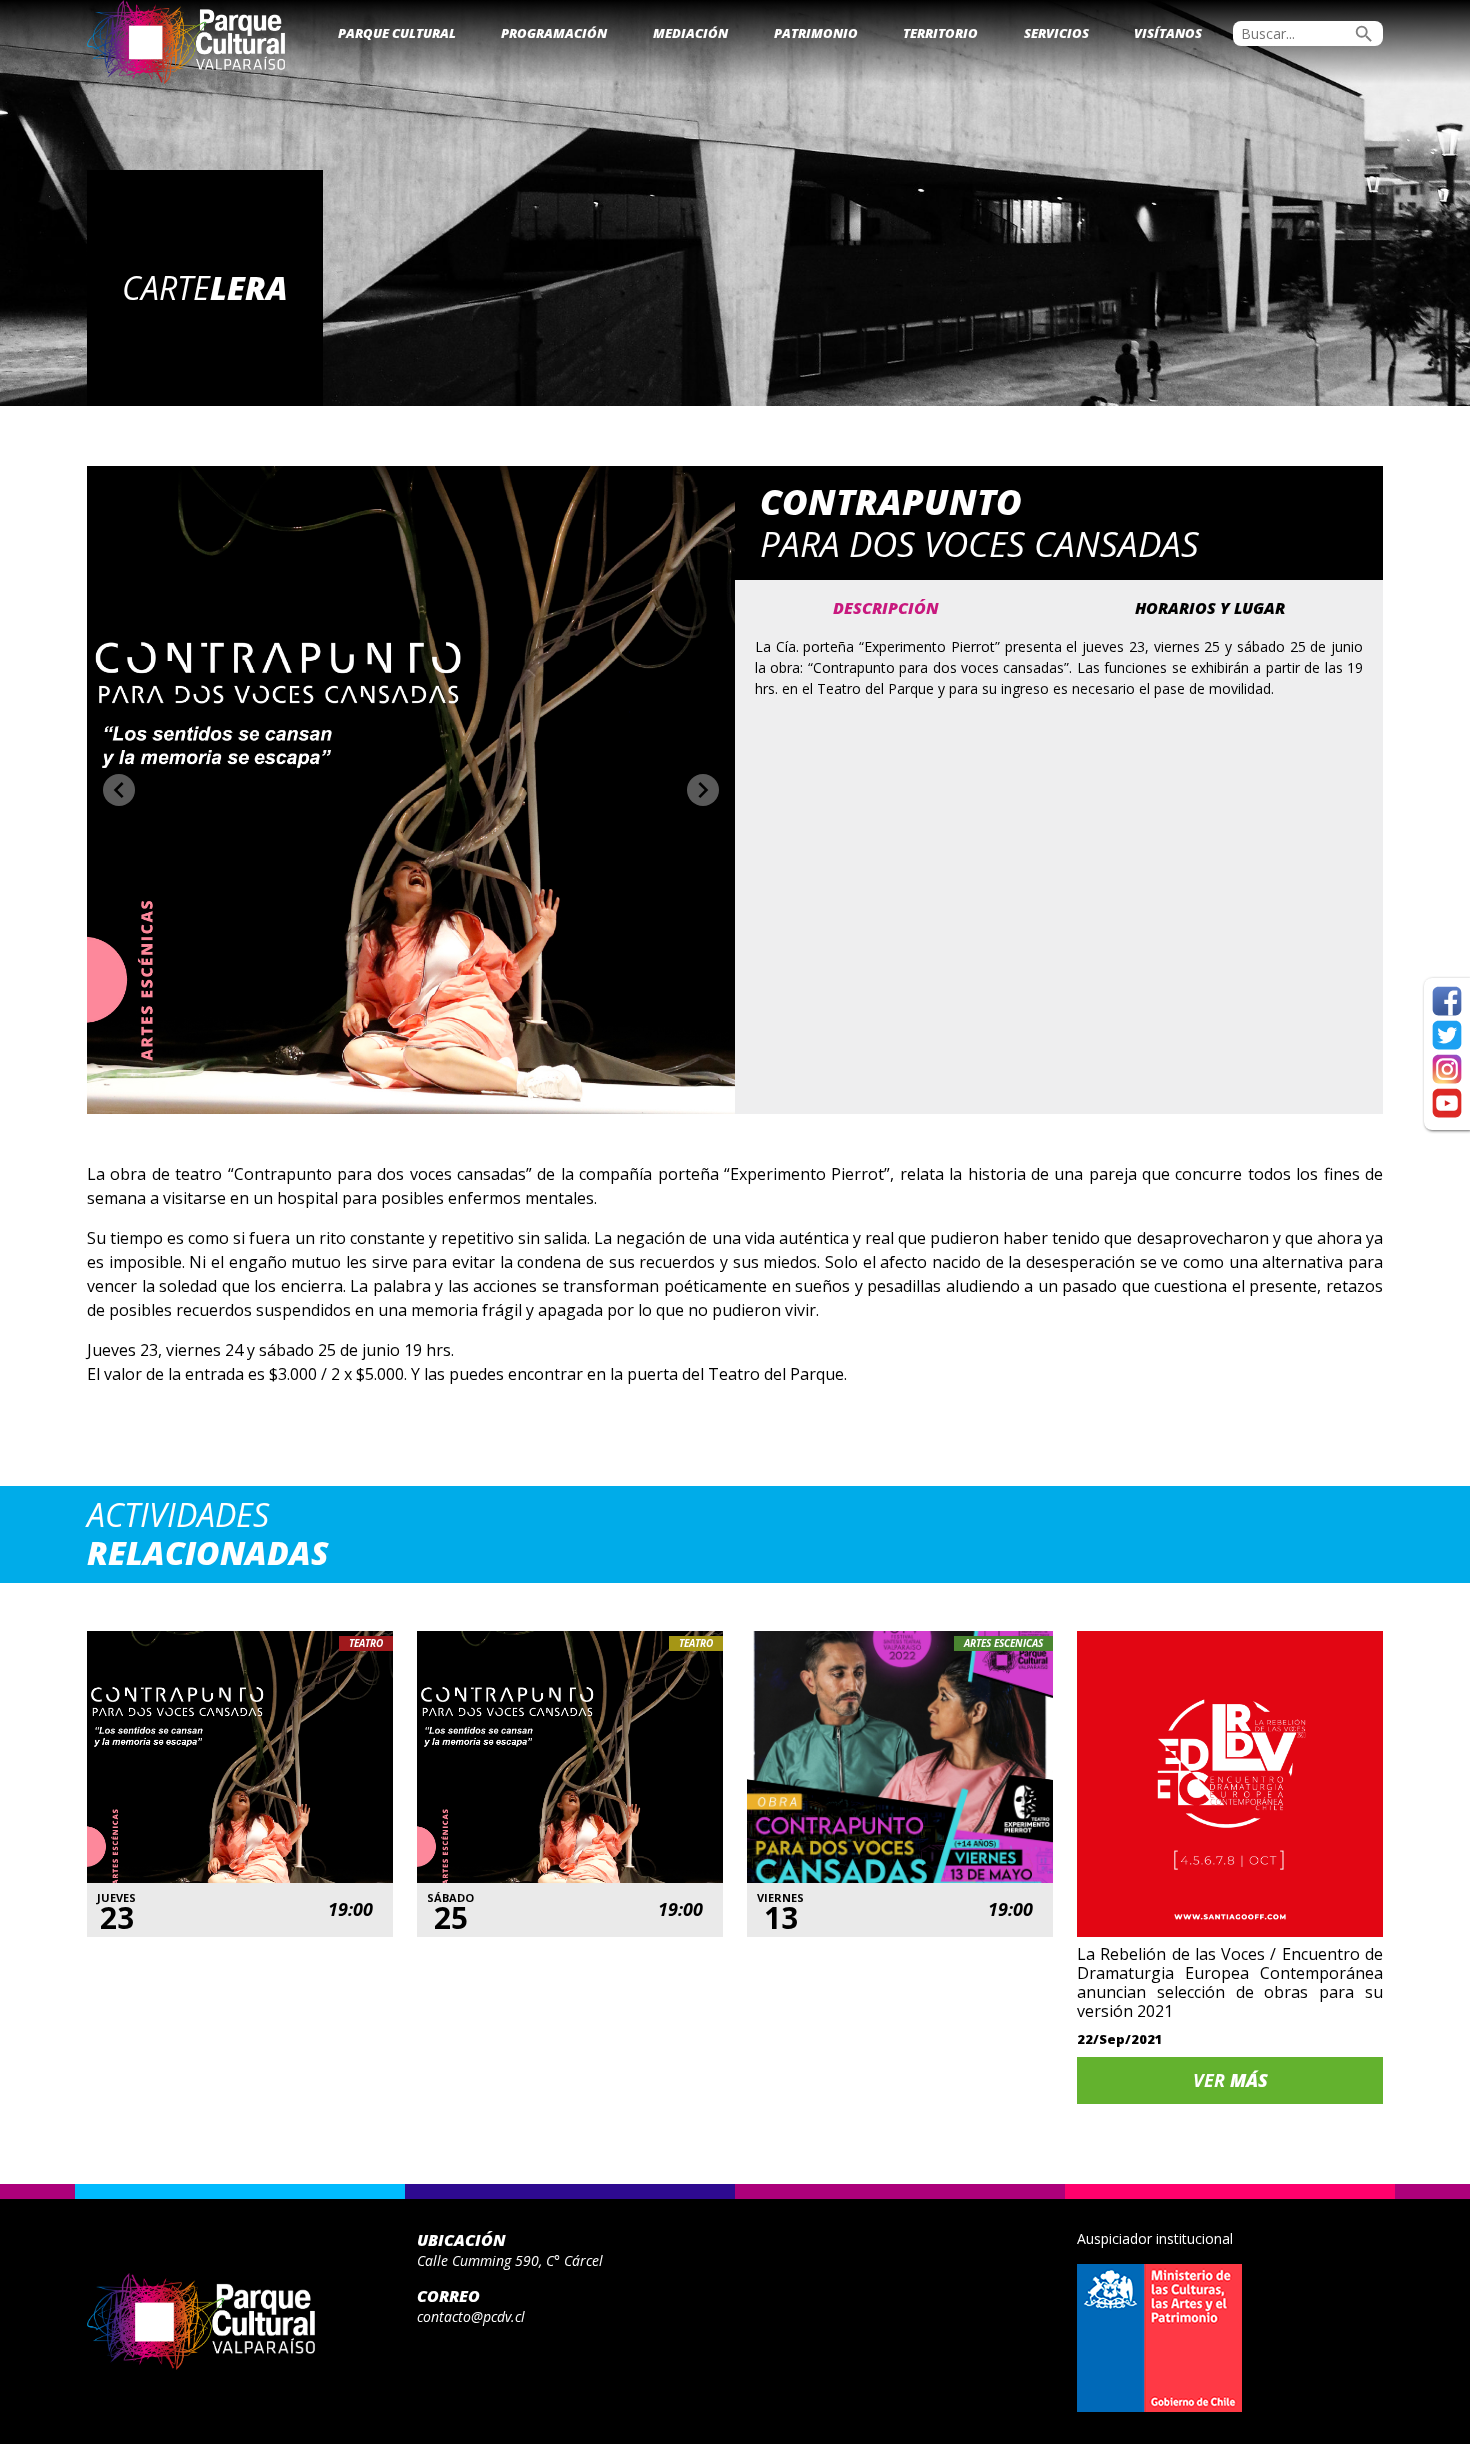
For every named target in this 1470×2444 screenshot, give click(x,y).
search (1364, 34)
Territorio (940, 33)
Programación (554, 33)
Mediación (690, 33)
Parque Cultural (397, 33)
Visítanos (1168, 33)
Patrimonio (816, 33)
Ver (1230, 2080)
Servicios (1056, 33)
